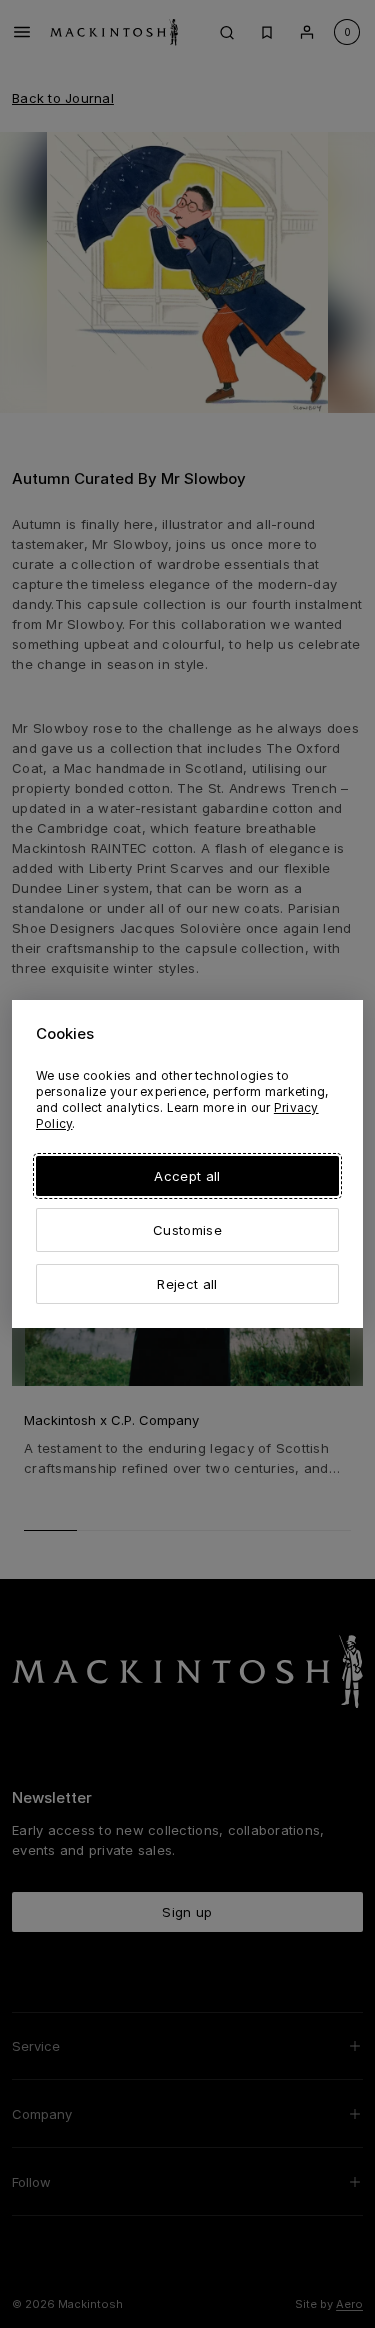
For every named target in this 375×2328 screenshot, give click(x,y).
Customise (187, 1230)
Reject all (187, 1284)
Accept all (187, 1176)
